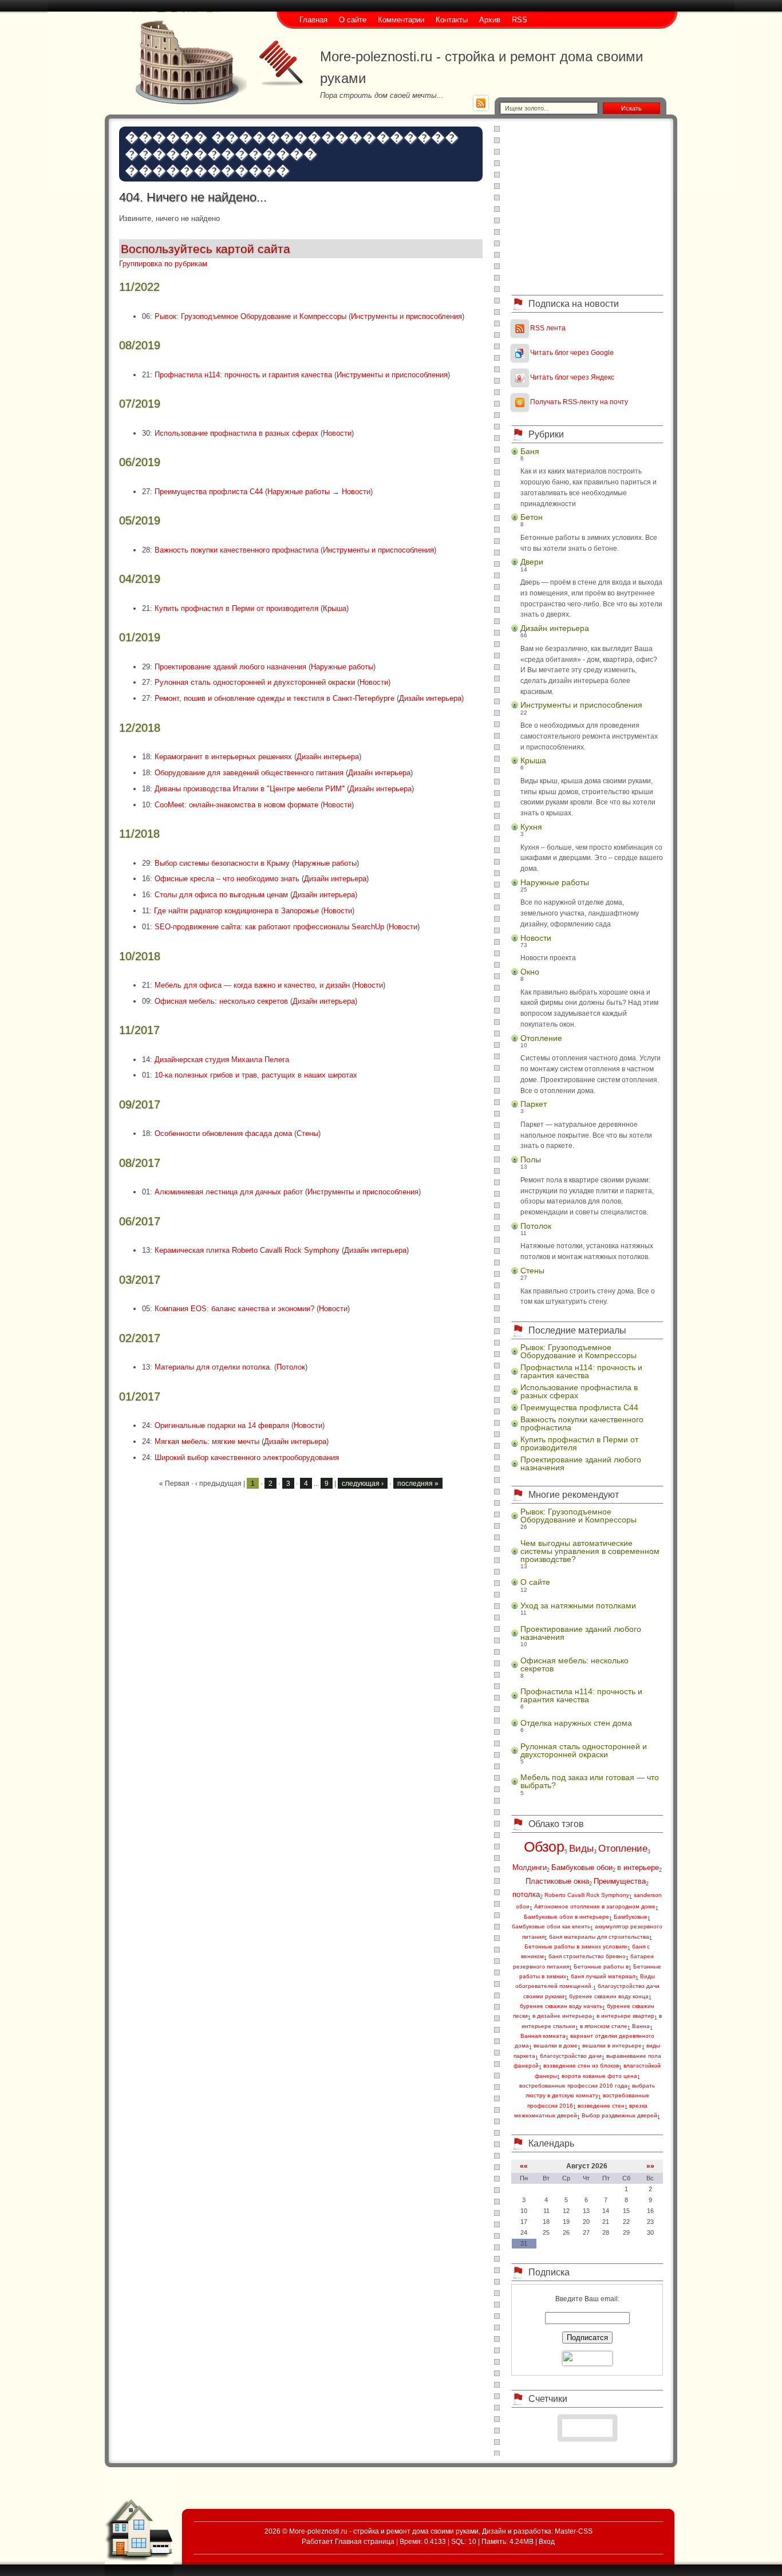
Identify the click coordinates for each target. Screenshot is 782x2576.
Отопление (541, 1038)
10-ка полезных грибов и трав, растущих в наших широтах (256, 1075)
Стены (307, 1133)
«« (524, 2166)
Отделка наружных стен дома (576, 1723)
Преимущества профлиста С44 (209, 492)
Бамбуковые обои (582, 1867)
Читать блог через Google (572, 352)
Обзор (544, 1847)
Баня (530, 451)
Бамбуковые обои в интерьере (566, 1917)
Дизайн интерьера (430, 698)
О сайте (535, 1582)
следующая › (363, 1483)
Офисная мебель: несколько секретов (221, 1001)
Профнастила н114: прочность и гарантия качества (243, 375)
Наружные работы (299, 492)
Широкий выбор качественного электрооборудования (247, 1457)
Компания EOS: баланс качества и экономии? (234, 1309)
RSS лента (548, 328)
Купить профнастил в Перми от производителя (236, 608)
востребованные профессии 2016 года (573, 2086)
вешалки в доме (556, 2046)
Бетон (532, 517)
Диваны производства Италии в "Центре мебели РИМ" (250, 789)
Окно (530, 972)
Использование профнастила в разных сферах (236, 433)
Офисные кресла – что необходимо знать (227, 879)
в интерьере (638, 1867)
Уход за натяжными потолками (578, 1605)
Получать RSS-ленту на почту (579, 402)
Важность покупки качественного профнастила (236, 550)
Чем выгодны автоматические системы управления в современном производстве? (590, 1551)
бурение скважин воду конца (609, 1996)
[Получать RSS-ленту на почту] (520, 402)
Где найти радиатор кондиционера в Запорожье (236, 911)
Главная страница (365, 2541)
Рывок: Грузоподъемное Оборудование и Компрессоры (250, 316)
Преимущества (620, 1881)
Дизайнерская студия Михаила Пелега (222, 1060)
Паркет (534, 1104)
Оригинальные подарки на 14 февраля (222, 1425)
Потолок (291, 1367)
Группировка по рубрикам (163, 264)
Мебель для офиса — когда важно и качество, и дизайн (252, 985)
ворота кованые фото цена (599, 2076)
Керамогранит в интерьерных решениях (223, 757)
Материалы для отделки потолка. (213, 1367)
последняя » (418, 1483)
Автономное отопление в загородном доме (595, 1906)
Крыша (335, 608)
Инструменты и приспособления (406, 316)
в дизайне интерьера (562, 2016)
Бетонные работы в (601, 1966)
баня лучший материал (603, 1976)
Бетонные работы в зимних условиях (576, 1946)
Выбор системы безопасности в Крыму (222, 863)
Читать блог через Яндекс (572, 377)
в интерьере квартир (625, 2016)
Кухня (531, 827)
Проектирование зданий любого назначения (230, 667)
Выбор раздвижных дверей (619, 2115)
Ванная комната (543, 2036)
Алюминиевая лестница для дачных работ (229, 1192)
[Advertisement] (587, 206)
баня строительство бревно (587, 1956)
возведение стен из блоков (581, 2066)
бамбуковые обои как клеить (551, 1926)
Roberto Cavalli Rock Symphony (587, 1895)
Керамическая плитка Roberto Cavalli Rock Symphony (247, 1250)
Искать (631, 108)
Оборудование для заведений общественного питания (249, 773)
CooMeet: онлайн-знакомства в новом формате (236, 805)
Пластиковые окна (557, 1881)
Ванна (641, 2026)
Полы (531, 1159)
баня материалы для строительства (599, 1937)
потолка (526, 1894)
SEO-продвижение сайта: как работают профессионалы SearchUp (269, 927)
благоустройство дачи (571, 2056)
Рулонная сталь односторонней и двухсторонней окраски (255, 682)
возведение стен (601, 2106)
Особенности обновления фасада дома (223, 1133)
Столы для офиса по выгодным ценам (221, 895)
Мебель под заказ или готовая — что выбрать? (590, 1781)
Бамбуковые (631, 1917)
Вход (547, 2541)
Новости (337, 433)
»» (650, 2166)
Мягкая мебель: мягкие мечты (207, 1441)
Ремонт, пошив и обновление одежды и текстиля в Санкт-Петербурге (275, 698)
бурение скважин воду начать (561, 2006)
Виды (581, 1849)
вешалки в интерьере (612, 2046)
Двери (532, 562)
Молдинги (530, 1867)
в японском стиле (604, 2026)
